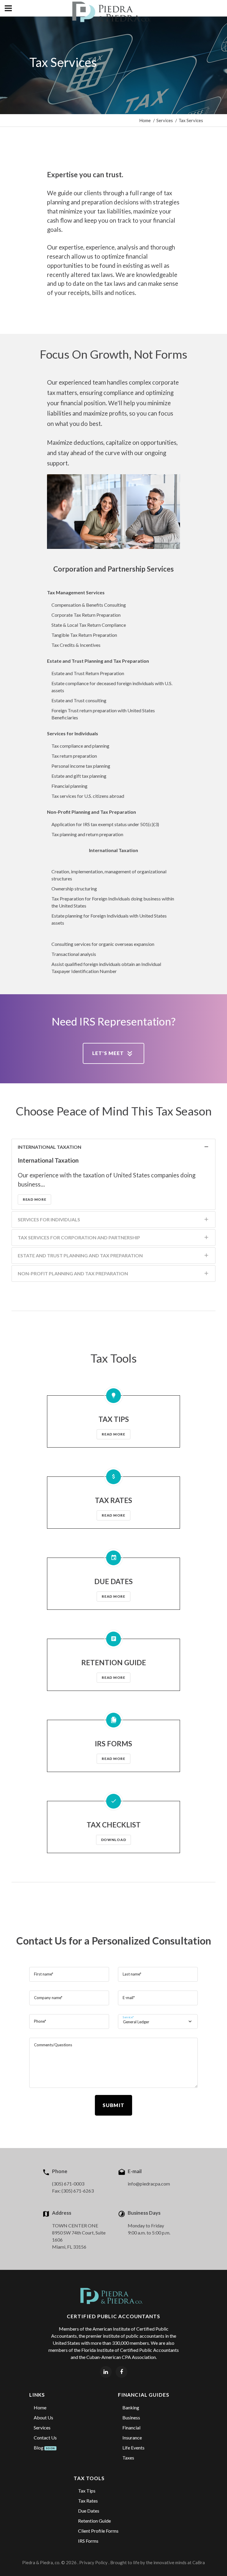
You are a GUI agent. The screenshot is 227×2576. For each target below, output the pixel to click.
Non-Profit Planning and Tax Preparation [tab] (73, 1273)
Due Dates (89, 2511)
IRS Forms (88, 2541)
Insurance (132, 2438)
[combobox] (158, 2022)
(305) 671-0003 (68, 2184)
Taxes (128, 2458)
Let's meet (109, 1053)
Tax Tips (87, 2491)
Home (145, 120)
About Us (43, 2417)
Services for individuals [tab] (49, 1219)
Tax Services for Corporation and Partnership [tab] (79, 1237)
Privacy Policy (93, 2562)
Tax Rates (88, 2501)
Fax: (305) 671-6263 (73, 2191)
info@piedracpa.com (149, 2184)
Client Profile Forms (98, 2531)
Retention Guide (94, 2521)
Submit (113, 2105)
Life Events (133, 2448)
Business (131, 2417)
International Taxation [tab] (50, 1147)
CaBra (199, 2562)
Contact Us (45, 2438)
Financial (131, 2427)
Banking (131, 2407)
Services (165, 120)
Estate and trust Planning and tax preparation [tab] (80, 1255)
